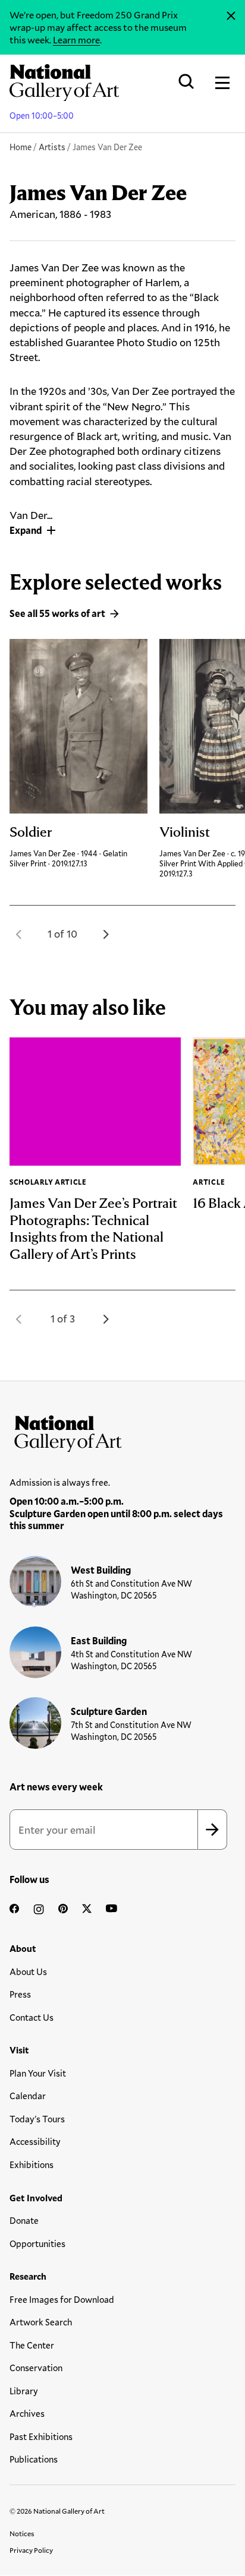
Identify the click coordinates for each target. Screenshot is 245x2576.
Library (24, 2391)
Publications (34, 2459)
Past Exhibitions (41, 2436)
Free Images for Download (62, 2299)
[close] (231, 16)
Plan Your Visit (38, 2073)
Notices (22, 2533)
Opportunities (37, 2243)
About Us (28, 1971)
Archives (27, 2413)
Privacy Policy (31, 2550)
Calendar (28, 2096)
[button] (19, 934)
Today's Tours (37, 2119)
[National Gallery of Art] (122, 1431)
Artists (52, 147)
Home (21, 147)
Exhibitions (32, 2164)
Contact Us (32, 2017)
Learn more (76, 39)
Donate (24, 2220)
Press (20, 1994)
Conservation (36, 2368)
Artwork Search (41, 2322)
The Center (32, 2345)
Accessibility (35, 2141)
